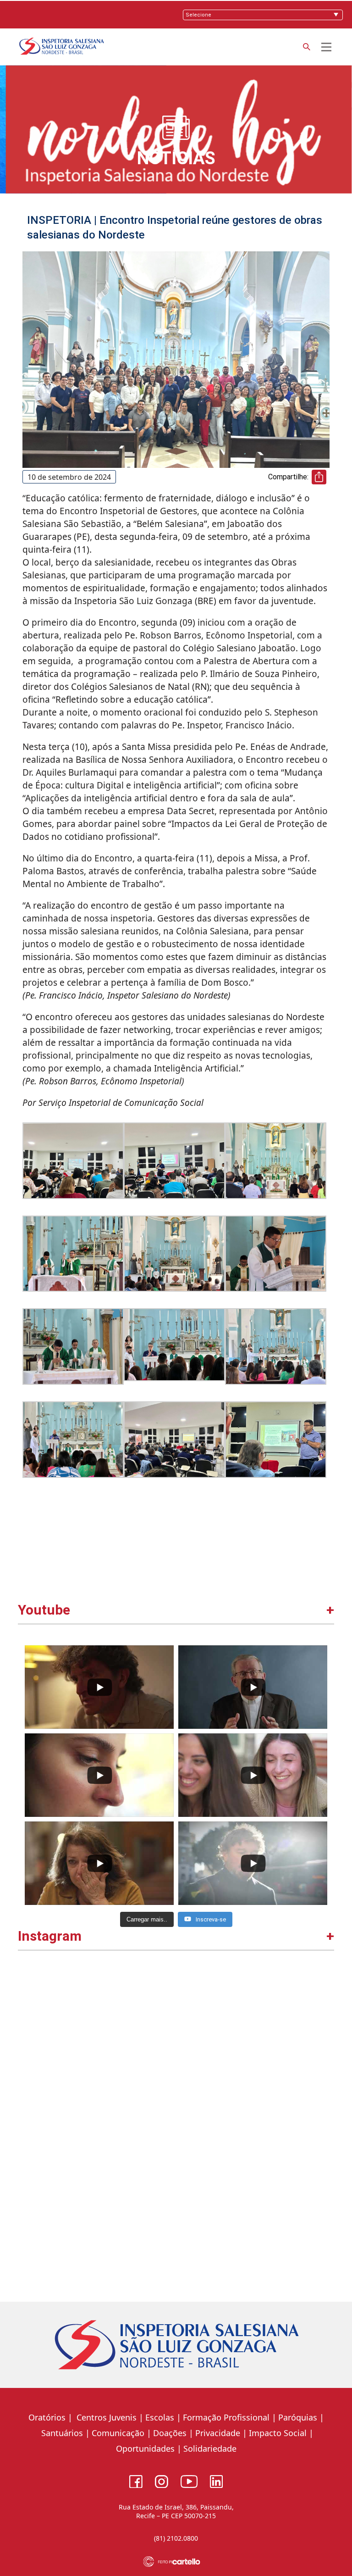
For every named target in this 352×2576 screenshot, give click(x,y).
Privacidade (218, 2433)
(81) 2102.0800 (176, 2538)
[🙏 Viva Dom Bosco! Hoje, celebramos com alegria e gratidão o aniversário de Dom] (254, 2201)
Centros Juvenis (105, 2417)
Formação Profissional (226, 2417)
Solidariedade (210, 2448)
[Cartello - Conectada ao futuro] (176, 2562)
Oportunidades (145, 2448)
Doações (170, 2433)
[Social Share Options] (29, 2115)
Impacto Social (278, 2433)
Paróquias (298, 2417)
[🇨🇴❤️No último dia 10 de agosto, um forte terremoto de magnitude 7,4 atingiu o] (98, 2045)
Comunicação (118, 2433)
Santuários (61, 2433)
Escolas (160, 2417)
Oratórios (47, 2417)
